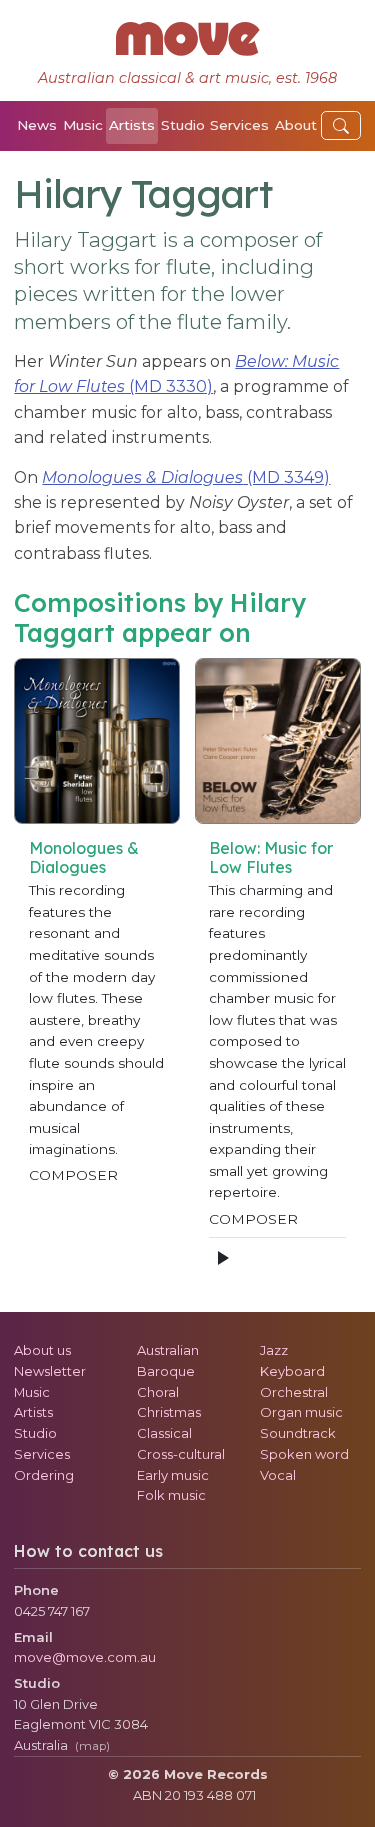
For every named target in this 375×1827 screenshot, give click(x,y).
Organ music (301, 1412)
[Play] (222, 1258)
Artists (132, 125)
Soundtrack (298, 1433)
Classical (164, 1433)
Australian (168, 1350)
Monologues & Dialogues (84, 857)
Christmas (169, 1412)
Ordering (44, 1475)
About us (42, 1350)
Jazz (274, 1350)
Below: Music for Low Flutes (271, 857)
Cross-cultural (181, 1454)
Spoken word (304, 1454)
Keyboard (292, 1371)
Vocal (278, 1475)
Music (83, 125)
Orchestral (294, 1392)
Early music (173, 1475)
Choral (158, 1392)
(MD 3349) (186, 477)
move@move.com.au (85, 1657)
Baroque (166, 1371)
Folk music (171, 1495)
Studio (183, 125)
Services (239, 125)
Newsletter (50, 1371)
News (37, 125)
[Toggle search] (341, 125)
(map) (92, 1746)
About (296, 125)
